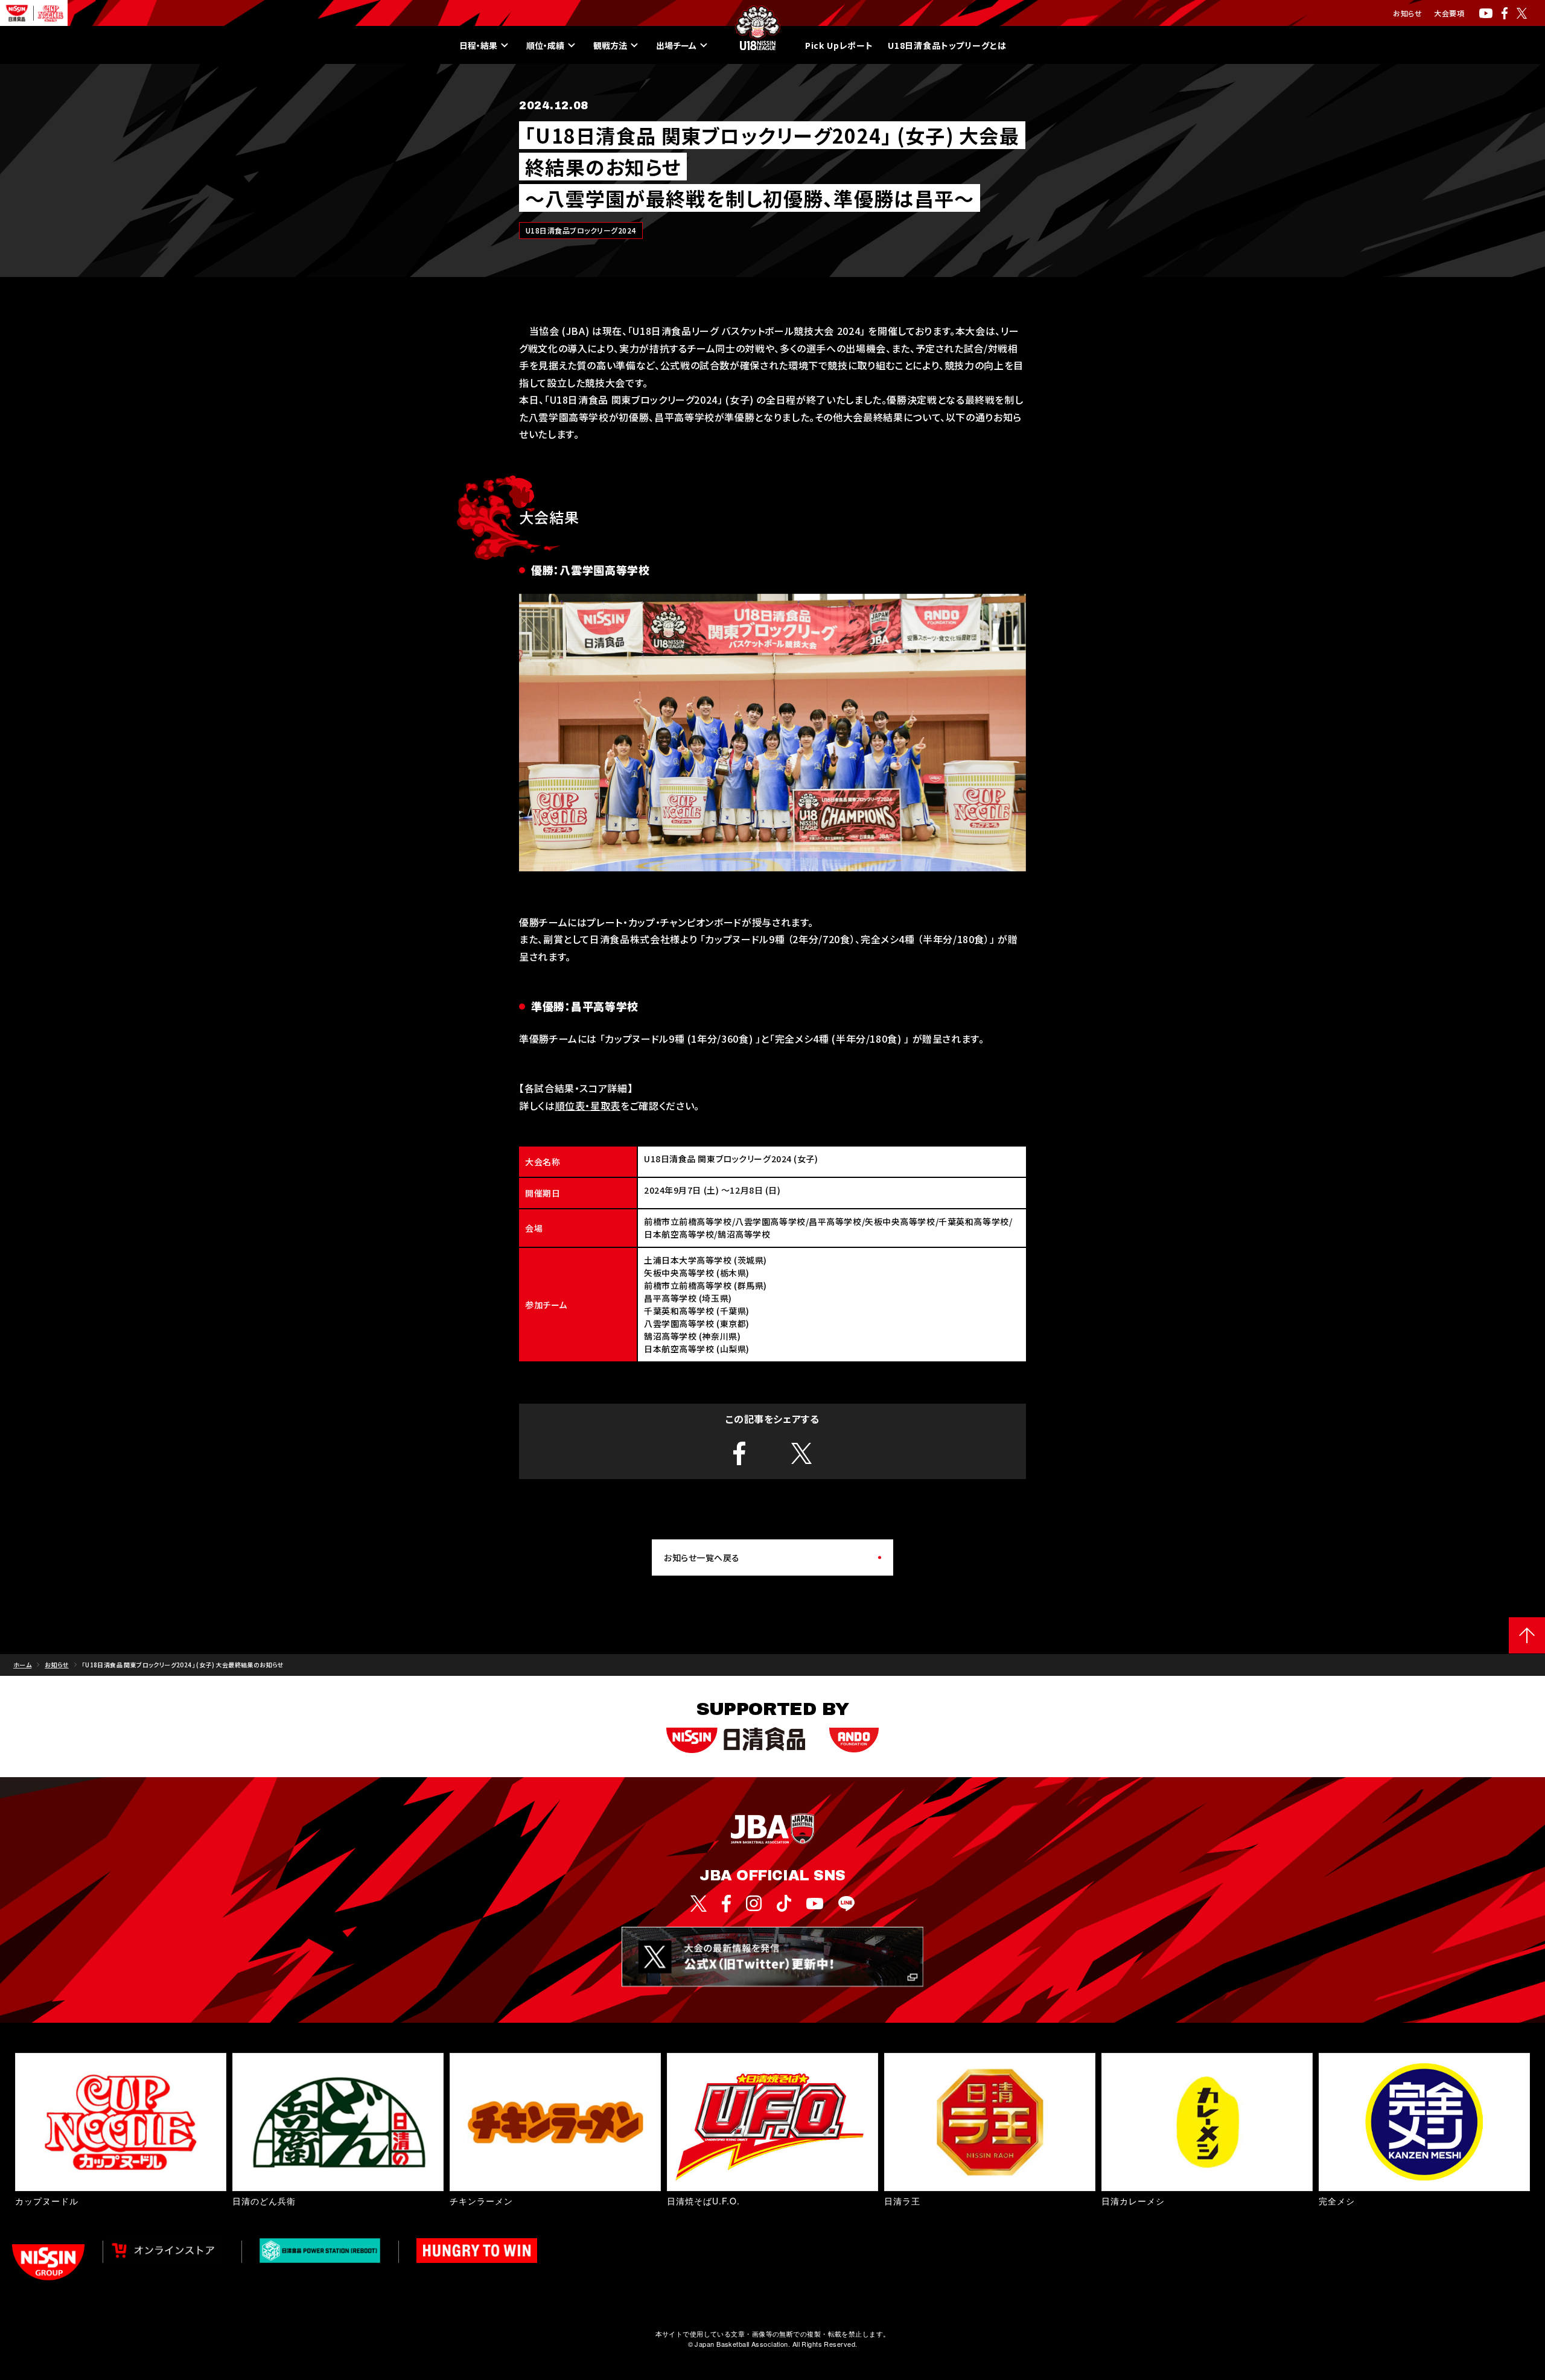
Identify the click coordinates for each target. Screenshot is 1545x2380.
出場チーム (676, 45)
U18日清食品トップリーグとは (947, 45)
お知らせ (1407, 13)
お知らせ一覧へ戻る (702, 1557)
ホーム (22, 1665)
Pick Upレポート (839, 45)
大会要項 (1449, 13)
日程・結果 (478, 45)
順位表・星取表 (588, 1106)
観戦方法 (610, 45)
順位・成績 (545, 45)
